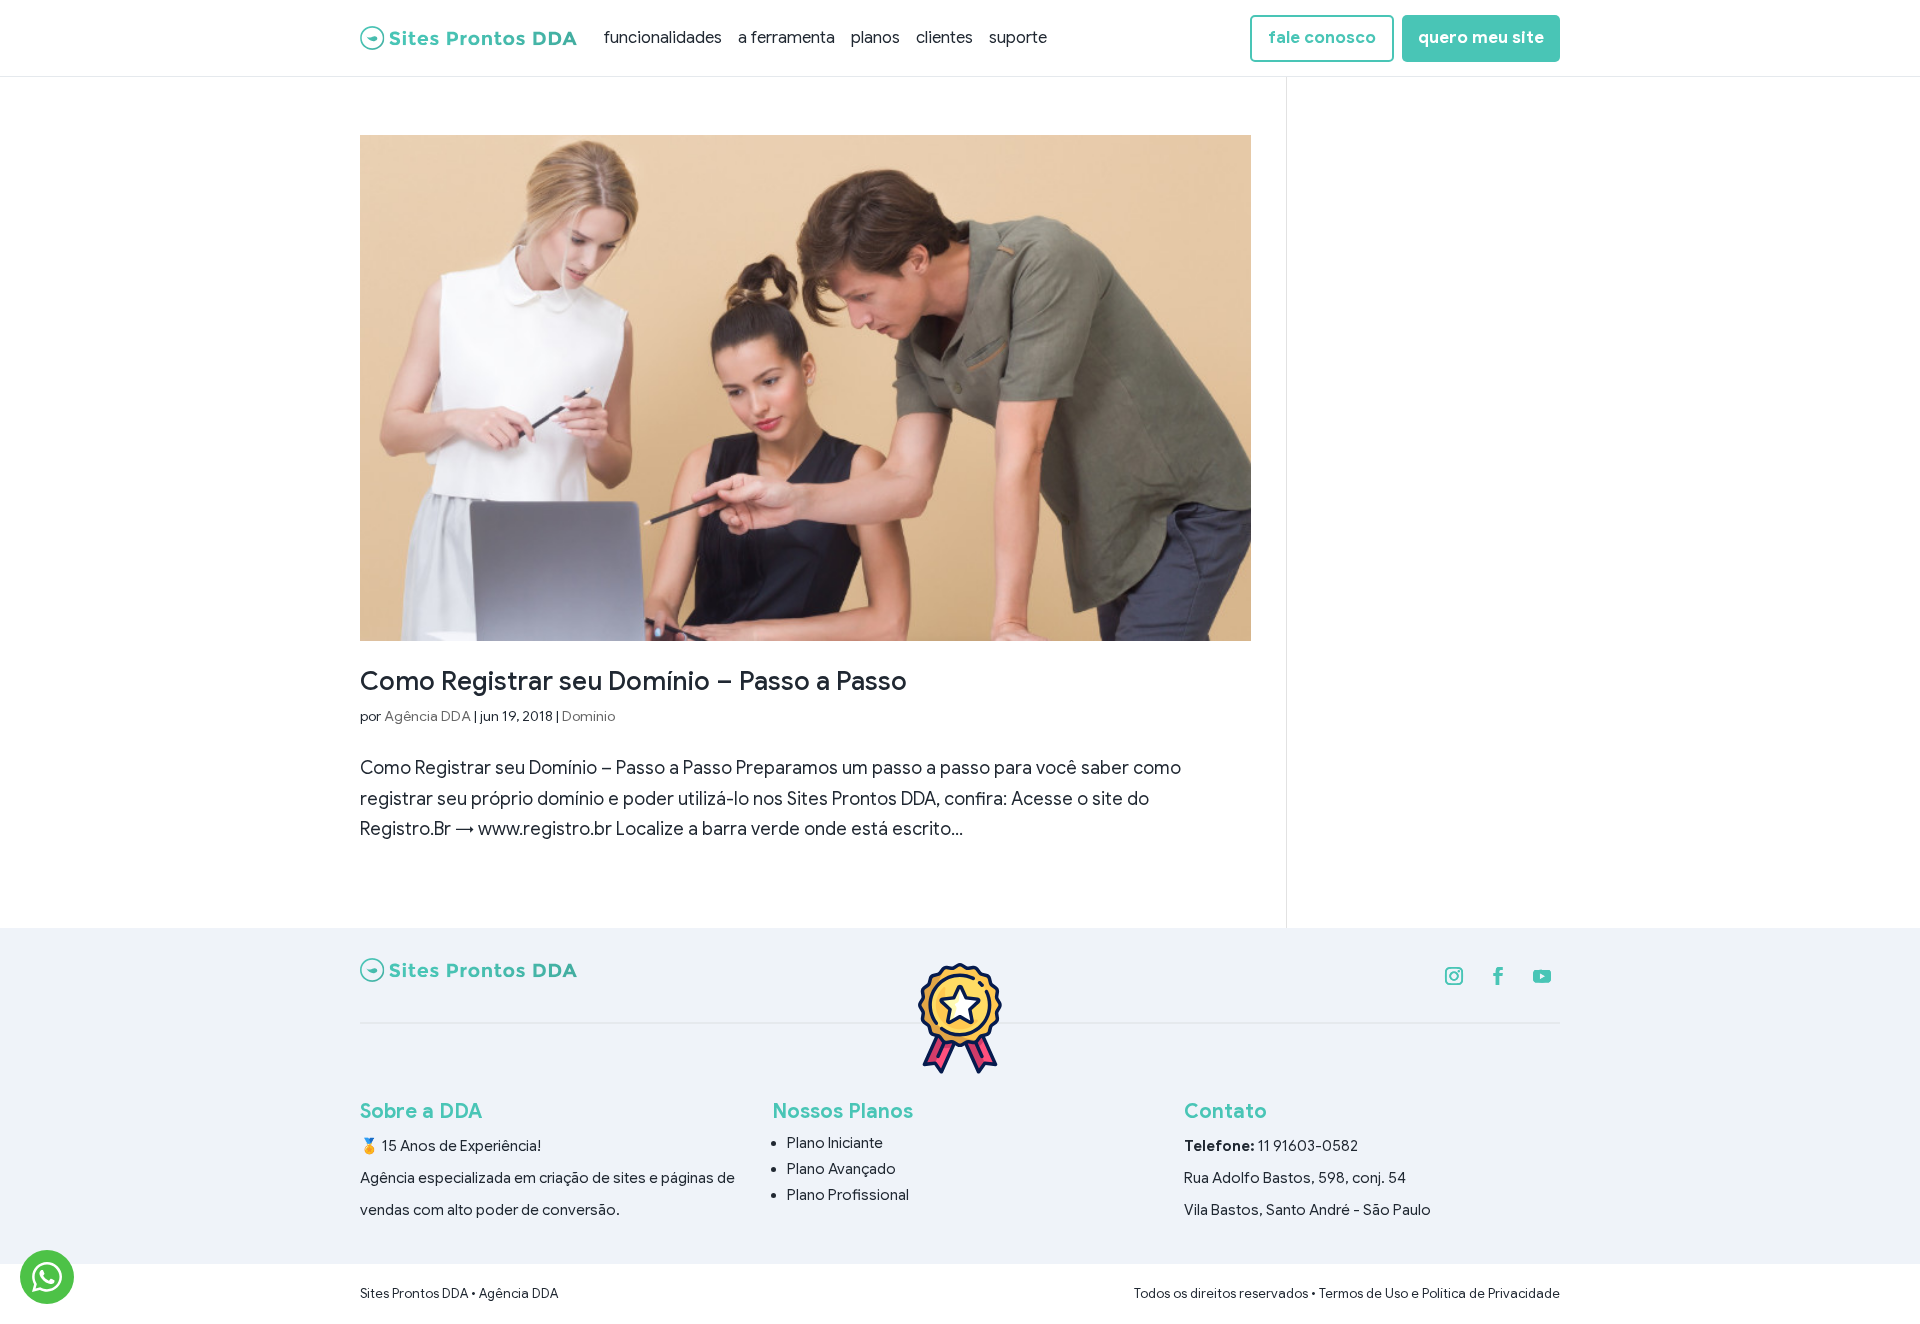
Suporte (1018, 37)
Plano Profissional (848, 1195)
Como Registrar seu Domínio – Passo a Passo (633, 681)
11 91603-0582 (1308, 1146)
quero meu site (1481, 37)
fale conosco (1322, 37)
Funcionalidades (663, 37)
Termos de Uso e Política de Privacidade (1439, 1293)
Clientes (944, 37)
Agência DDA (427, 716)
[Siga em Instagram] (1454, 976)
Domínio (588, 716)
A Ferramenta (786, 37)
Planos (875, 37)
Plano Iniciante (835, 1143)
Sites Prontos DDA (414, 1293)
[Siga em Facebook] (1498, 976)
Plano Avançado (841, 1169)
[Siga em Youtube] (1542, 976)
